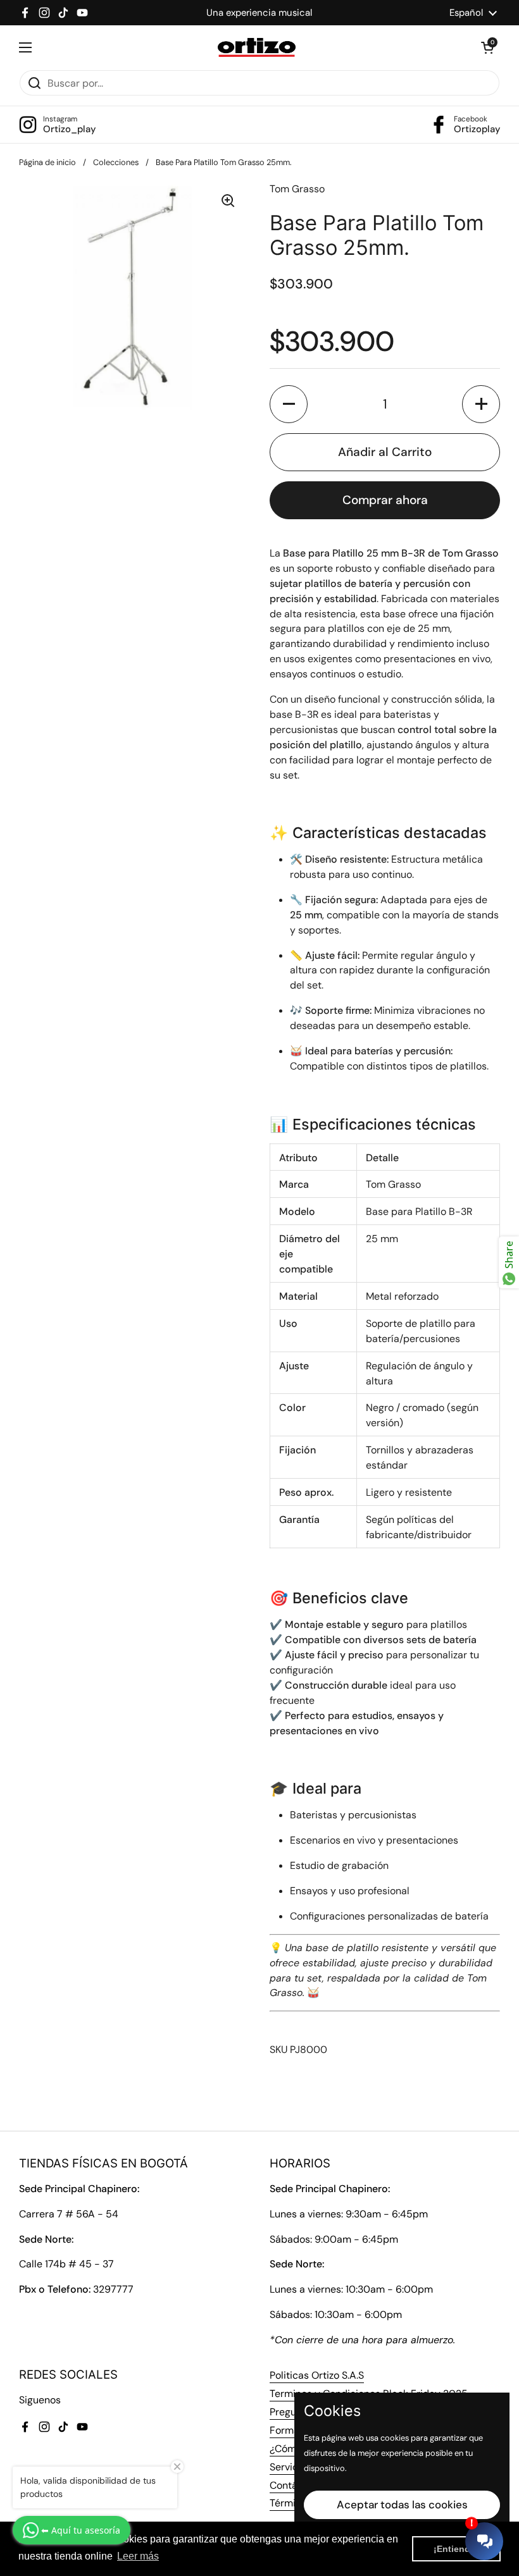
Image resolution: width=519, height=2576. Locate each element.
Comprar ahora (385, 500)
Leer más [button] (138, 2556)
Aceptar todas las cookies (402, 2505)
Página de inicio (47, 162)
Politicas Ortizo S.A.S (317, 2375)
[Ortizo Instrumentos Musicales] (257, 47)
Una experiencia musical (259, 13)
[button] (487, 47)
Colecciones (116, 162)
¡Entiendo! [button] (456, 2549)
